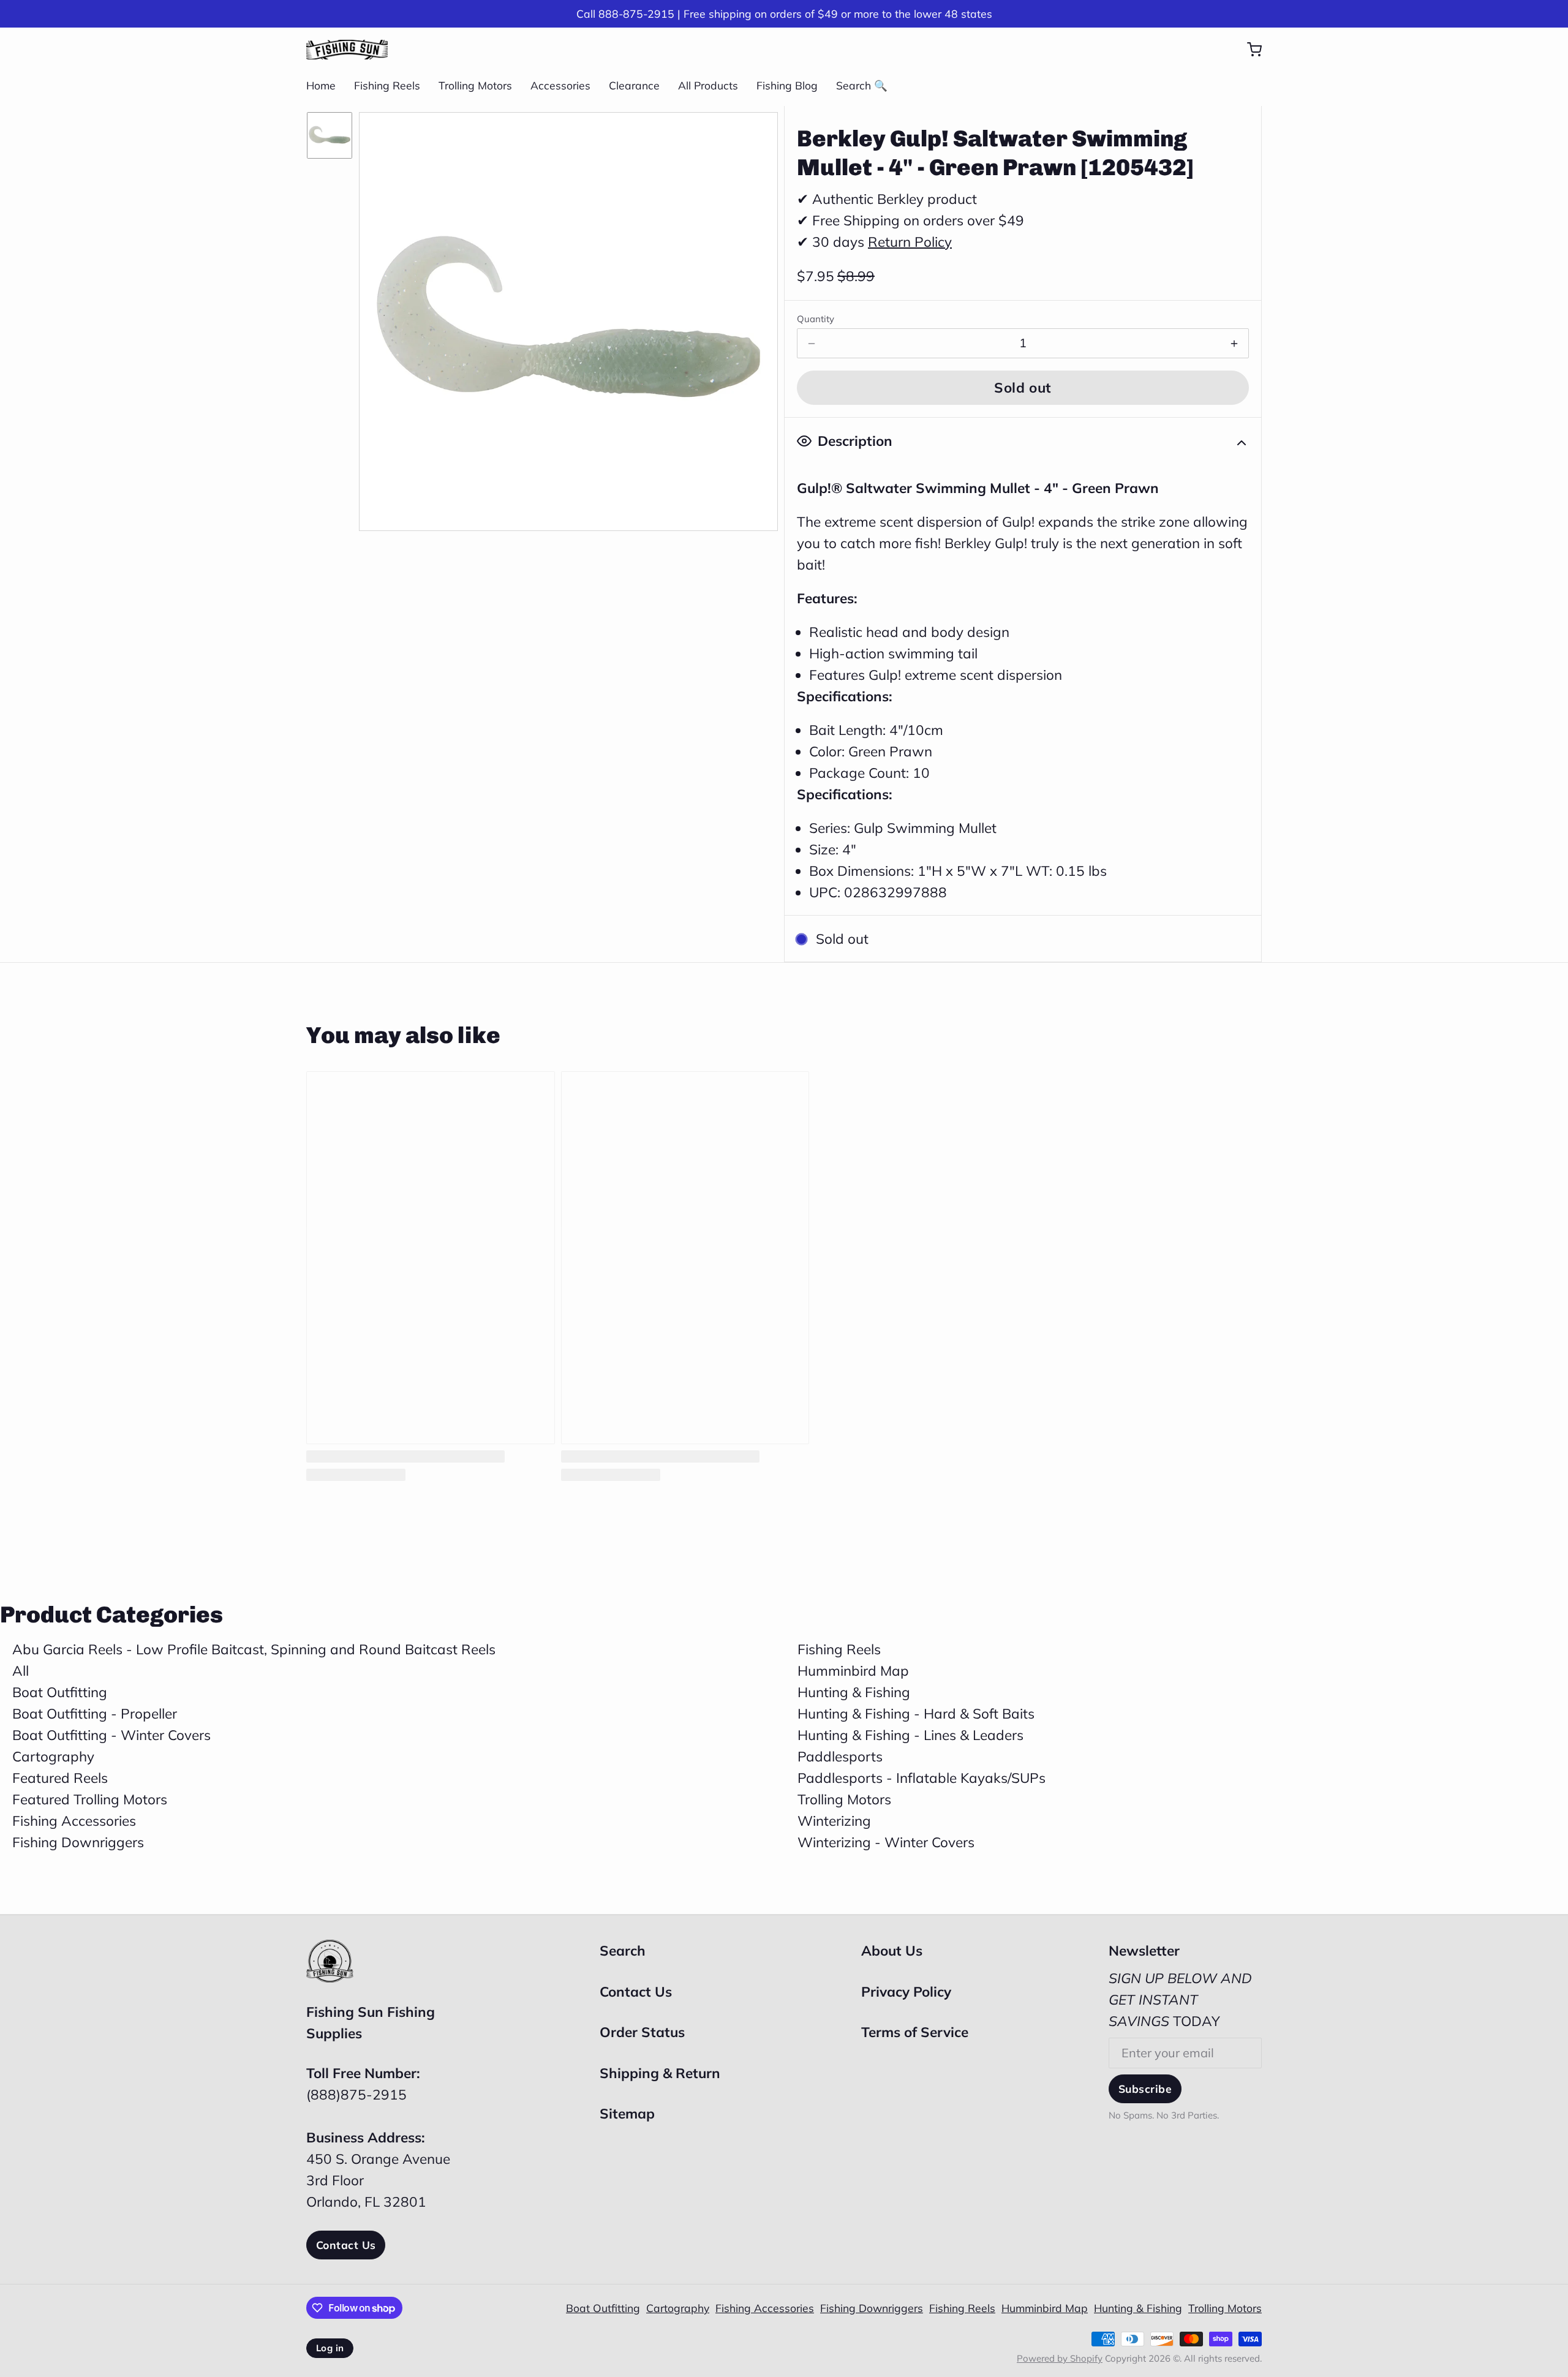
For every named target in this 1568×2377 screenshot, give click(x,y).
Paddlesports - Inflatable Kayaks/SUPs (922, 1778)
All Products (708, 85)
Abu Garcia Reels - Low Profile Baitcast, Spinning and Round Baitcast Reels (254, 1649)
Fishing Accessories (74, 1821)
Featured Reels (60, 1778)
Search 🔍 (862, 85)
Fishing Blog (787, 85)
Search (623, 1950)
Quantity (816, 319)
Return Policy (910, 242)
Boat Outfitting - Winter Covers (111, 1735)
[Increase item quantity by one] (1234, 344)
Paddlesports (840, 1756)
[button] (1023, 388)
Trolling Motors (475, 85)
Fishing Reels (387, 85)
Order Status (642, 2032)
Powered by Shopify (1060, 2358)
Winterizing (834, 1821)
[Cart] (1248, 50)
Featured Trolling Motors (90, 1799)
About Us (892, 1950)
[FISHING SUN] (347, 50)
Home (321, 85)
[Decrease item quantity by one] (812, 344)
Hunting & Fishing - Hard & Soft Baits (916, 1713)
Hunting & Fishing (854, 1692)
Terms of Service (915, 2032)
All (21, 1671)
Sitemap (627, 2113)
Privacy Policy (906, 1991)
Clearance (634, 85)
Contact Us (346, 2245)
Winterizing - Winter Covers (886, 1842)
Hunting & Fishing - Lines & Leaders (910, 1735)
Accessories (560, 85)
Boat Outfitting (60, 1692)
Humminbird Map (853, 1671)
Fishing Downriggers (78, 1842)
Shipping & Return (660, 2073)
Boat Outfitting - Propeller (95, 1713)
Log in (330, 2348)
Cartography (53, 1756)
